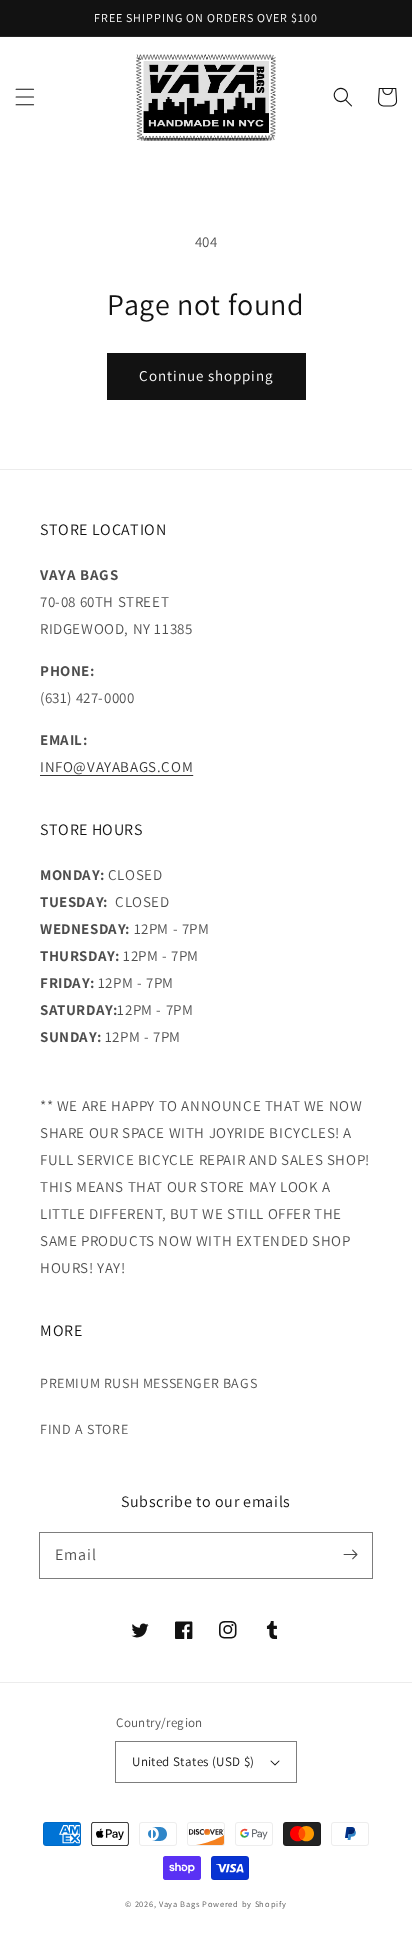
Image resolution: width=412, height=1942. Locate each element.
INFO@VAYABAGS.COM (116, 766)
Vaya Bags (179, 1903)
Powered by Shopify (244, 1903)
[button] (25, 97)
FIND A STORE (84, 1429)
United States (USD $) (193, 1761)
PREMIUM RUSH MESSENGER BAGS (148, 1383)
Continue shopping (206, 375)
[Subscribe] (350, 1555)
